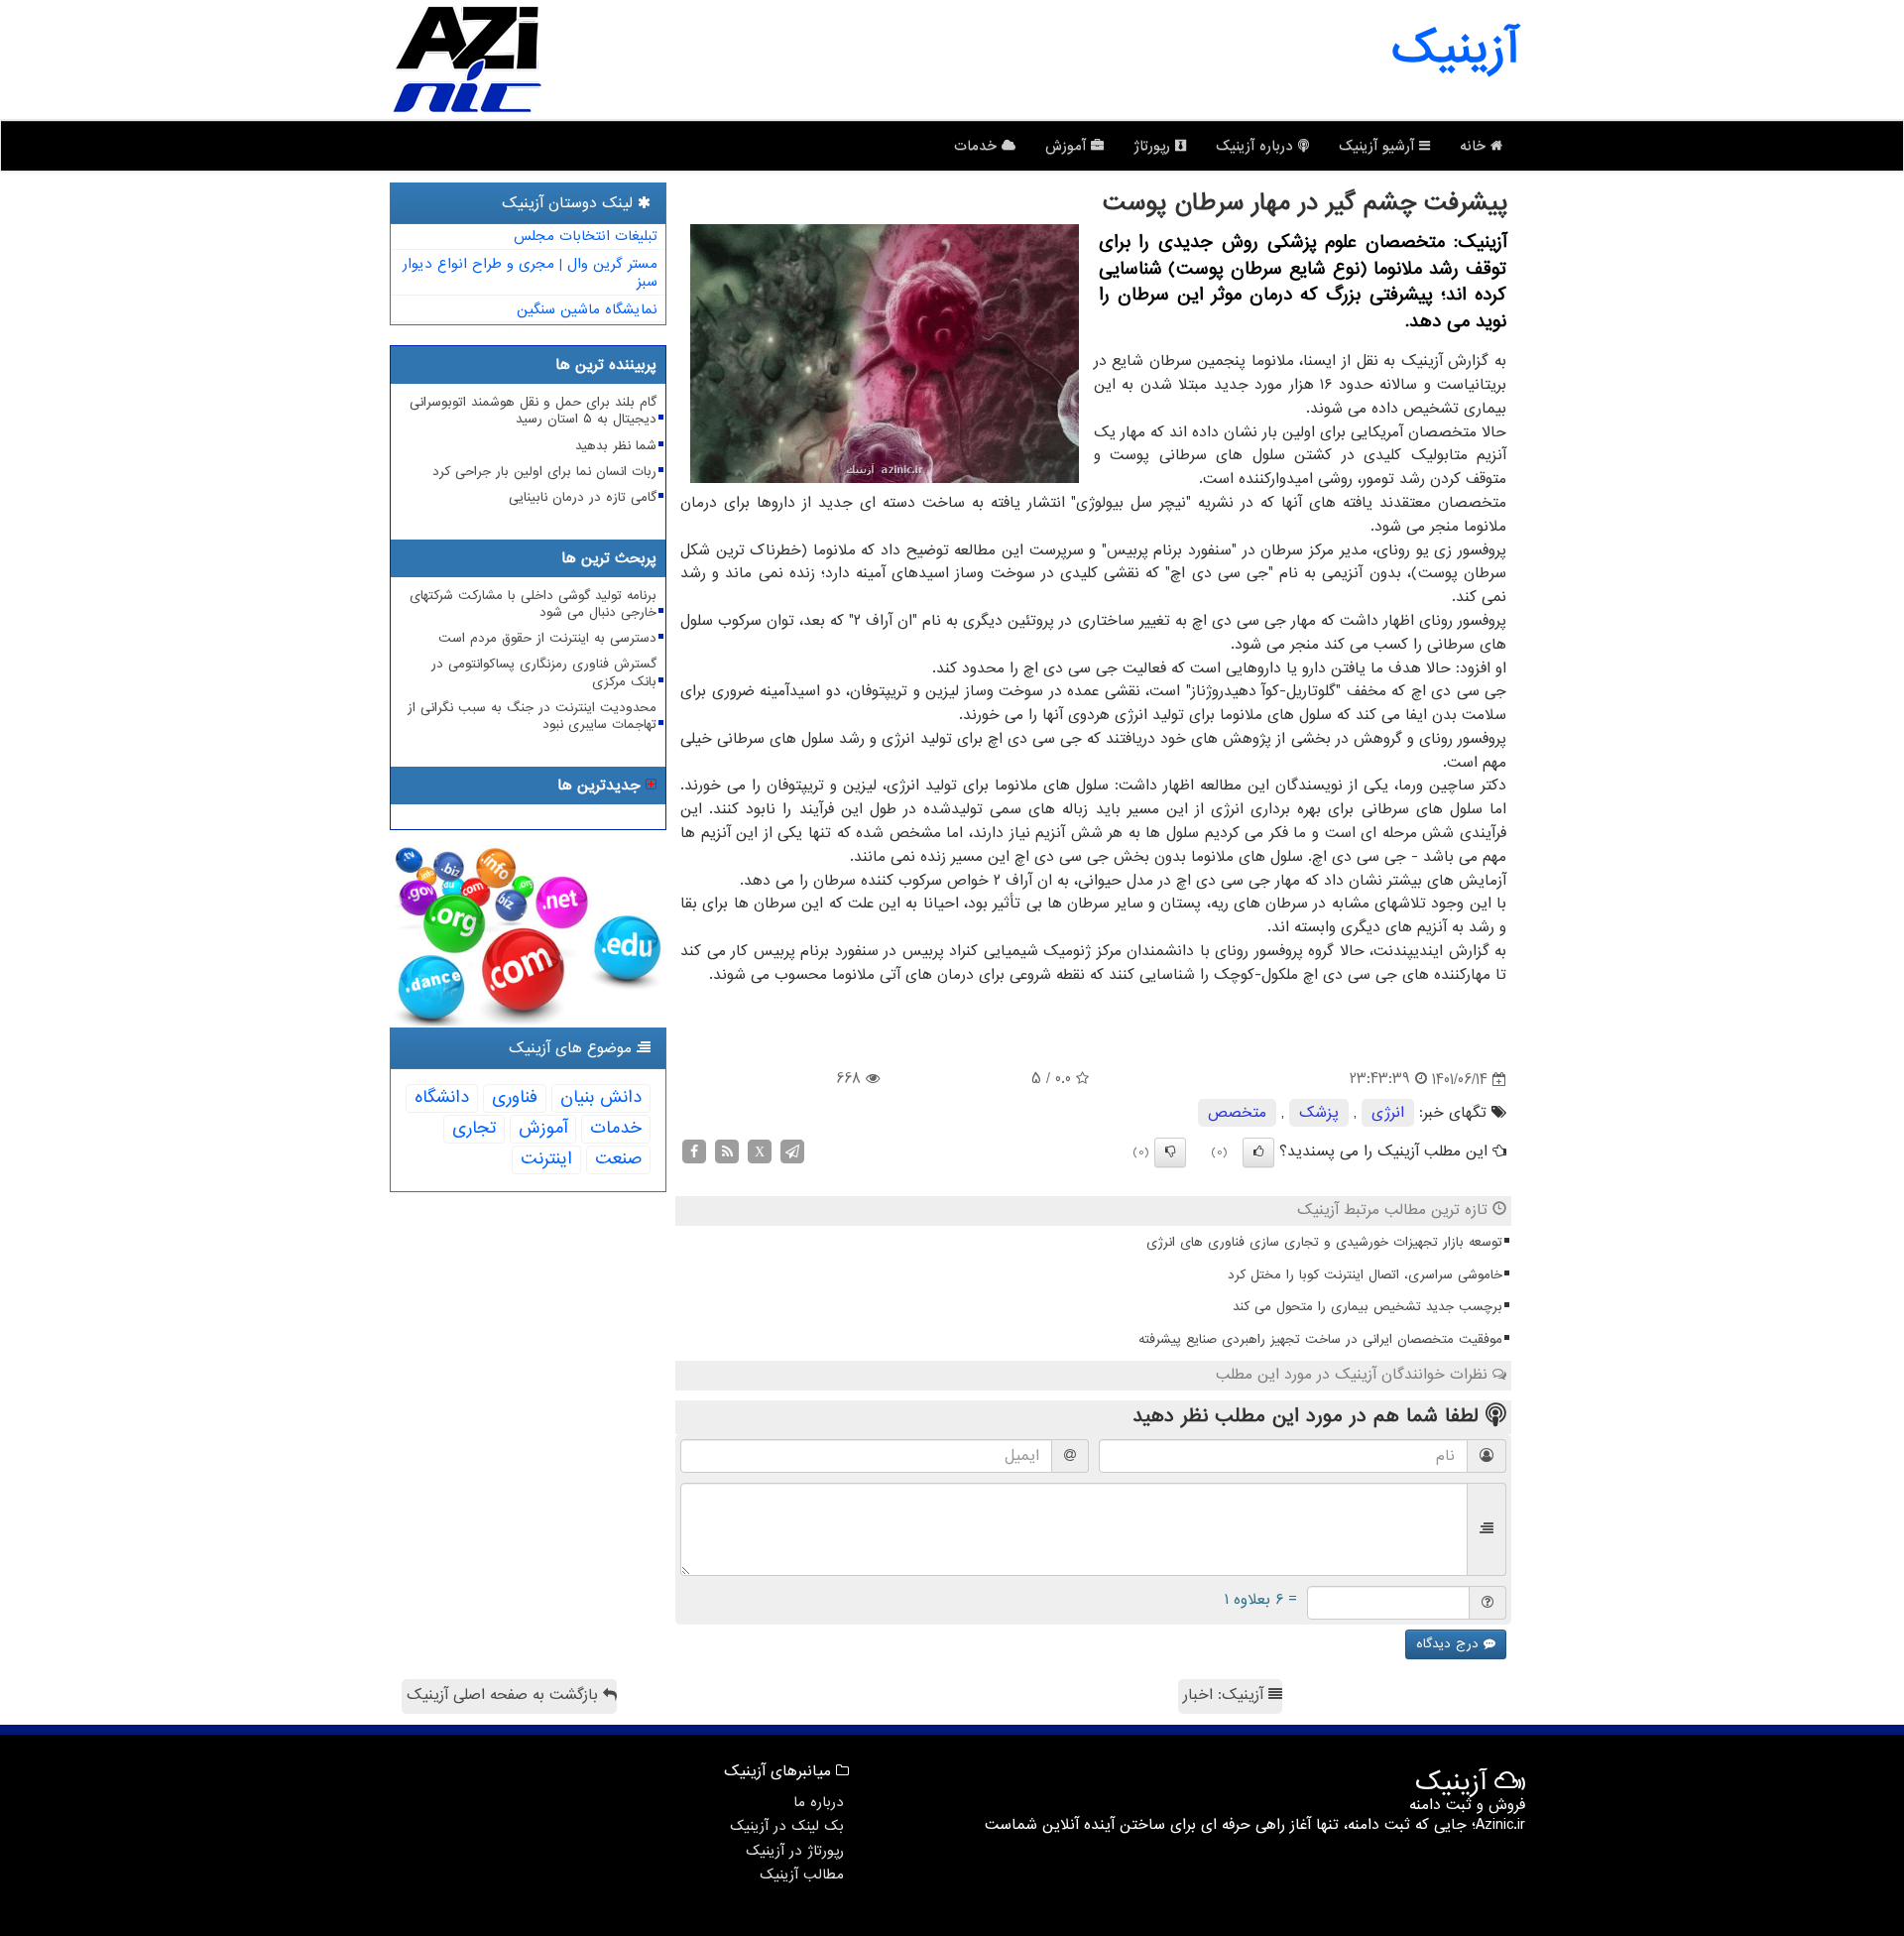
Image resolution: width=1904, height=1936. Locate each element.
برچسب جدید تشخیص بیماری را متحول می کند (1368, 1307)
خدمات (978, 146)
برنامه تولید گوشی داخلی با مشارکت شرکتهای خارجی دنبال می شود (533, 604)
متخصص (1237, 1113)
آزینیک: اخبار (1226, 1695)
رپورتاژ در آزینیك (795, 1851)
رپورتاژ (1154, 146)
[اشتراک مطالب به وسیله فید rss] (727, 1151)
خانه (1475, 146)
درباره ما (819, 1802)
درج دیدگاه (1450, 1644)
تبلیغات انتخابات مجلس (586, 236)
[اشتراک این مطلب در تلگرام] (792, 1151)
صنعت (618, 1159)
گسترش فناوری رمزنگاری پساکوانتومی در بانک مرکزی (544, 672)
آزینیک (1455, 50)
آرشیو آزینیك (1379, 146)
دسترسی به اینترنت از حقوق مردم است (547, 638)
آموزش (1068, 146)
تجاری (474, 1128)
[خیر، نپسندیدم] (1170, 1152)
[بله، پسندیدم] (1258, 1152)
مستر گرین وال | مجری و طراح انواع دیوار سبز (530, 273)
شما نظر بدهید (616, 446)
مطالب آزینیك (802, 1875)
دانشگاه (442, 1097)
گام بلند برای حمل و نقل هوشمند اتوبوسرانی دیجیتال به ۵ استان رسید (533, 411)
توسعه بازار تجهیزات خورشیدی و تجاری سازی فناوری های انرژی (1324, 1242)
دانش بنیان (601, 1097)
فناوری (515, 1097)
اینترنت (546, 1159)
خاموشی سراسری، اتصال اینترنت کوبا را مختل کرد (1365, 1275)
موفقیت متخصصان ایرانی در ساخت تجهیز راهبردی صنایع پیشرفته (1320, 1339)
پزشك (1319, 1113)
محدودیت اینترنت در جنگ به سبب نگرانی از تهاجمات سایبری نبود (532, 716)
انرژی (1388, 1113)
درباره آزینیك (1257, 146)
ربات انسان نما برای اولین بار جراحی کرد (544, 472)
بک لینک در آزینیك (787, 1826)
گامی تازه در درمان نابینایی (583, 497)
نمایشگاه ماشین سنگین (587, 309)
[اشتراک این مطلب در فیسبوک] (694, 1151)
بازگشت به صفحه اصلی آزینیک (505, 1695)
